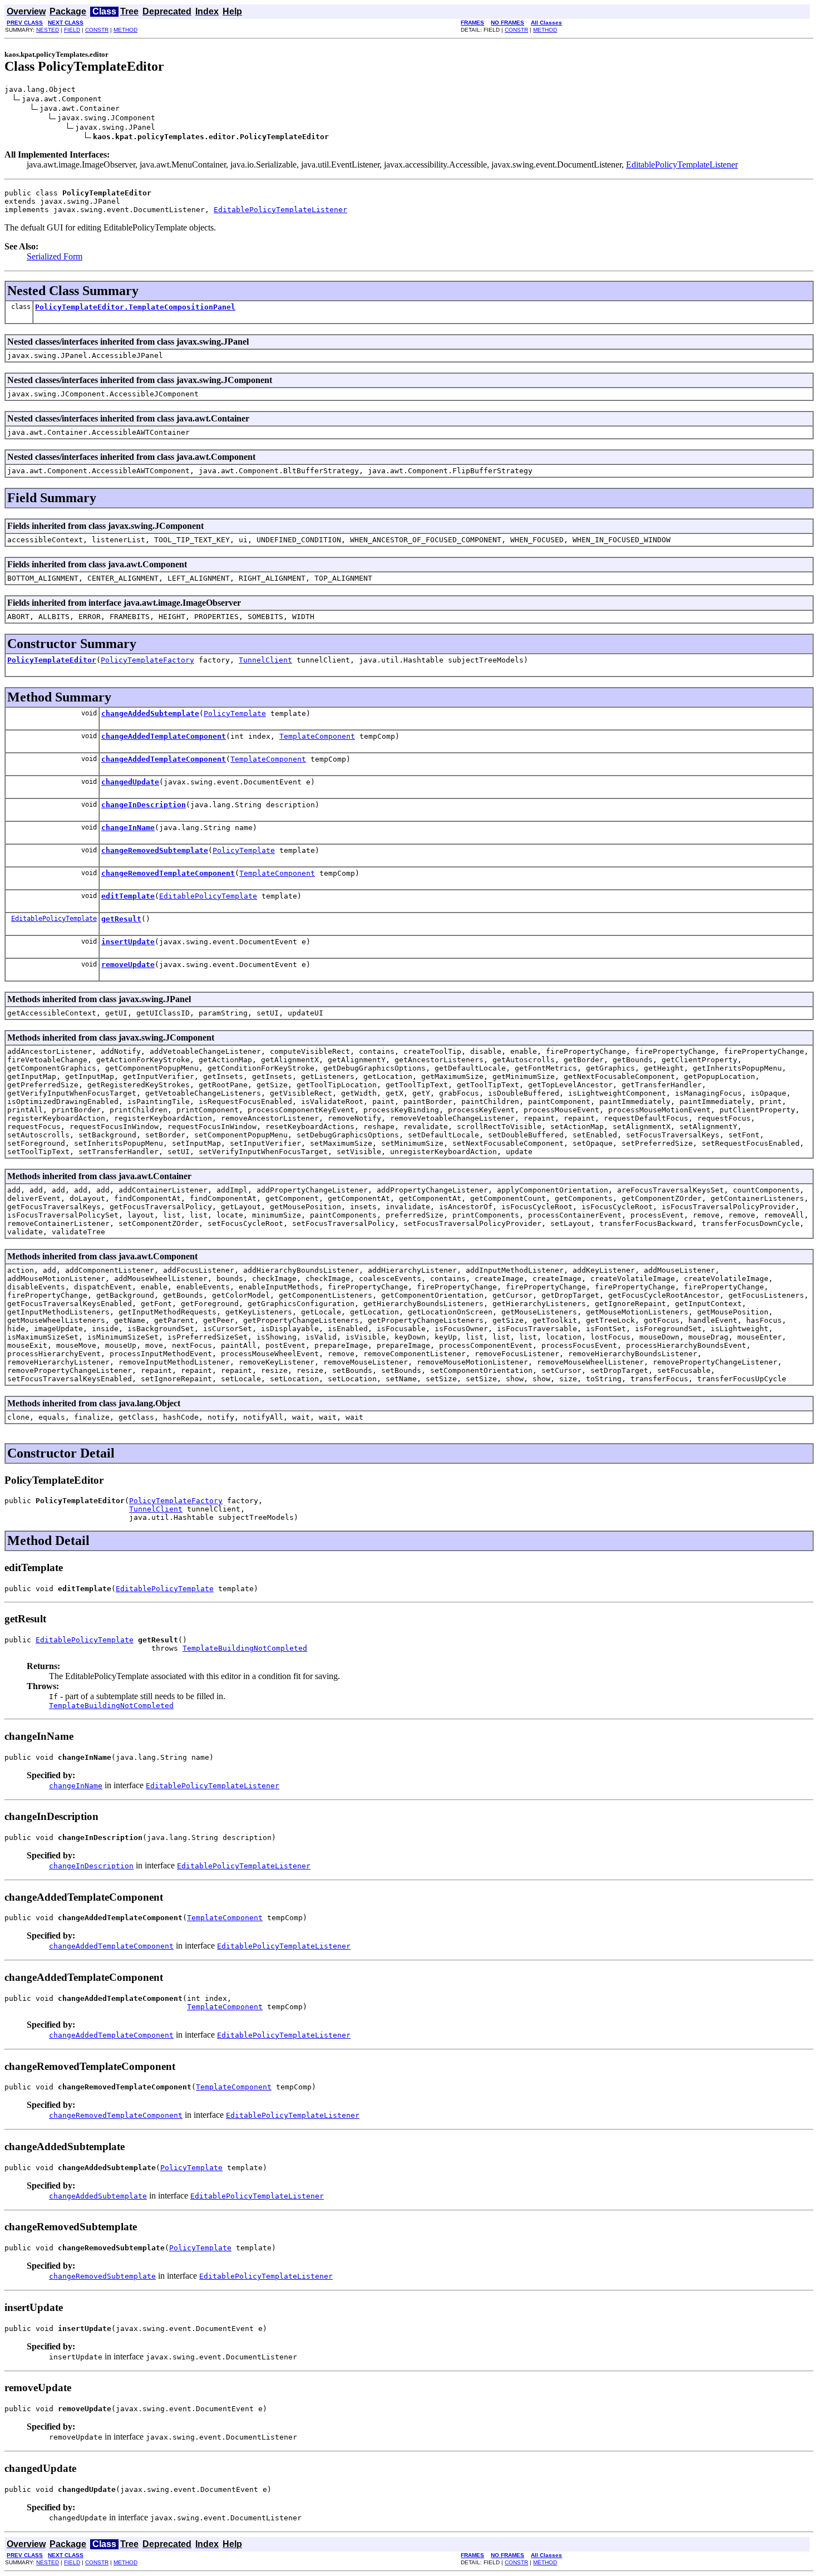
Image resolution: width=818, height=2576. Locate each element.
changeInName (128, 828)
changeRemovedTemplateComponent (168, 873)
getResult (121, 919)
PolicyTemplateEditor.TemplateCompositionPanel (135, 307)
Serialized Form (55, 256)
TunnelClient (265, 660)
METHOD (125, 30)
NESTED (48, 30)
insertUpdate (128, 942)
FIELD (72, 30)
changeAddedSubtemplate (150, 713)
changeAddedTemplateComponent (164, 736)
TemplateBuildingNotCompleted (245, 1648)
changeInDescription (144, 805)
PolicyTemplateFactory (147, 660)
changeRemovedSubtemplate (155, 850)
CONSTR (97, 30)
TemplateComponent (317, 736)
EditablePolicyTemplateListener (682, 165)
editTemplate (128, 896)
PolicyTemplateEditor (52, 660)
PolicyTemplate (235, 713)
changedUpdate (130, 782)
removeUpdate (128, 965)
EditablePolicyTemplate (208, 896)
